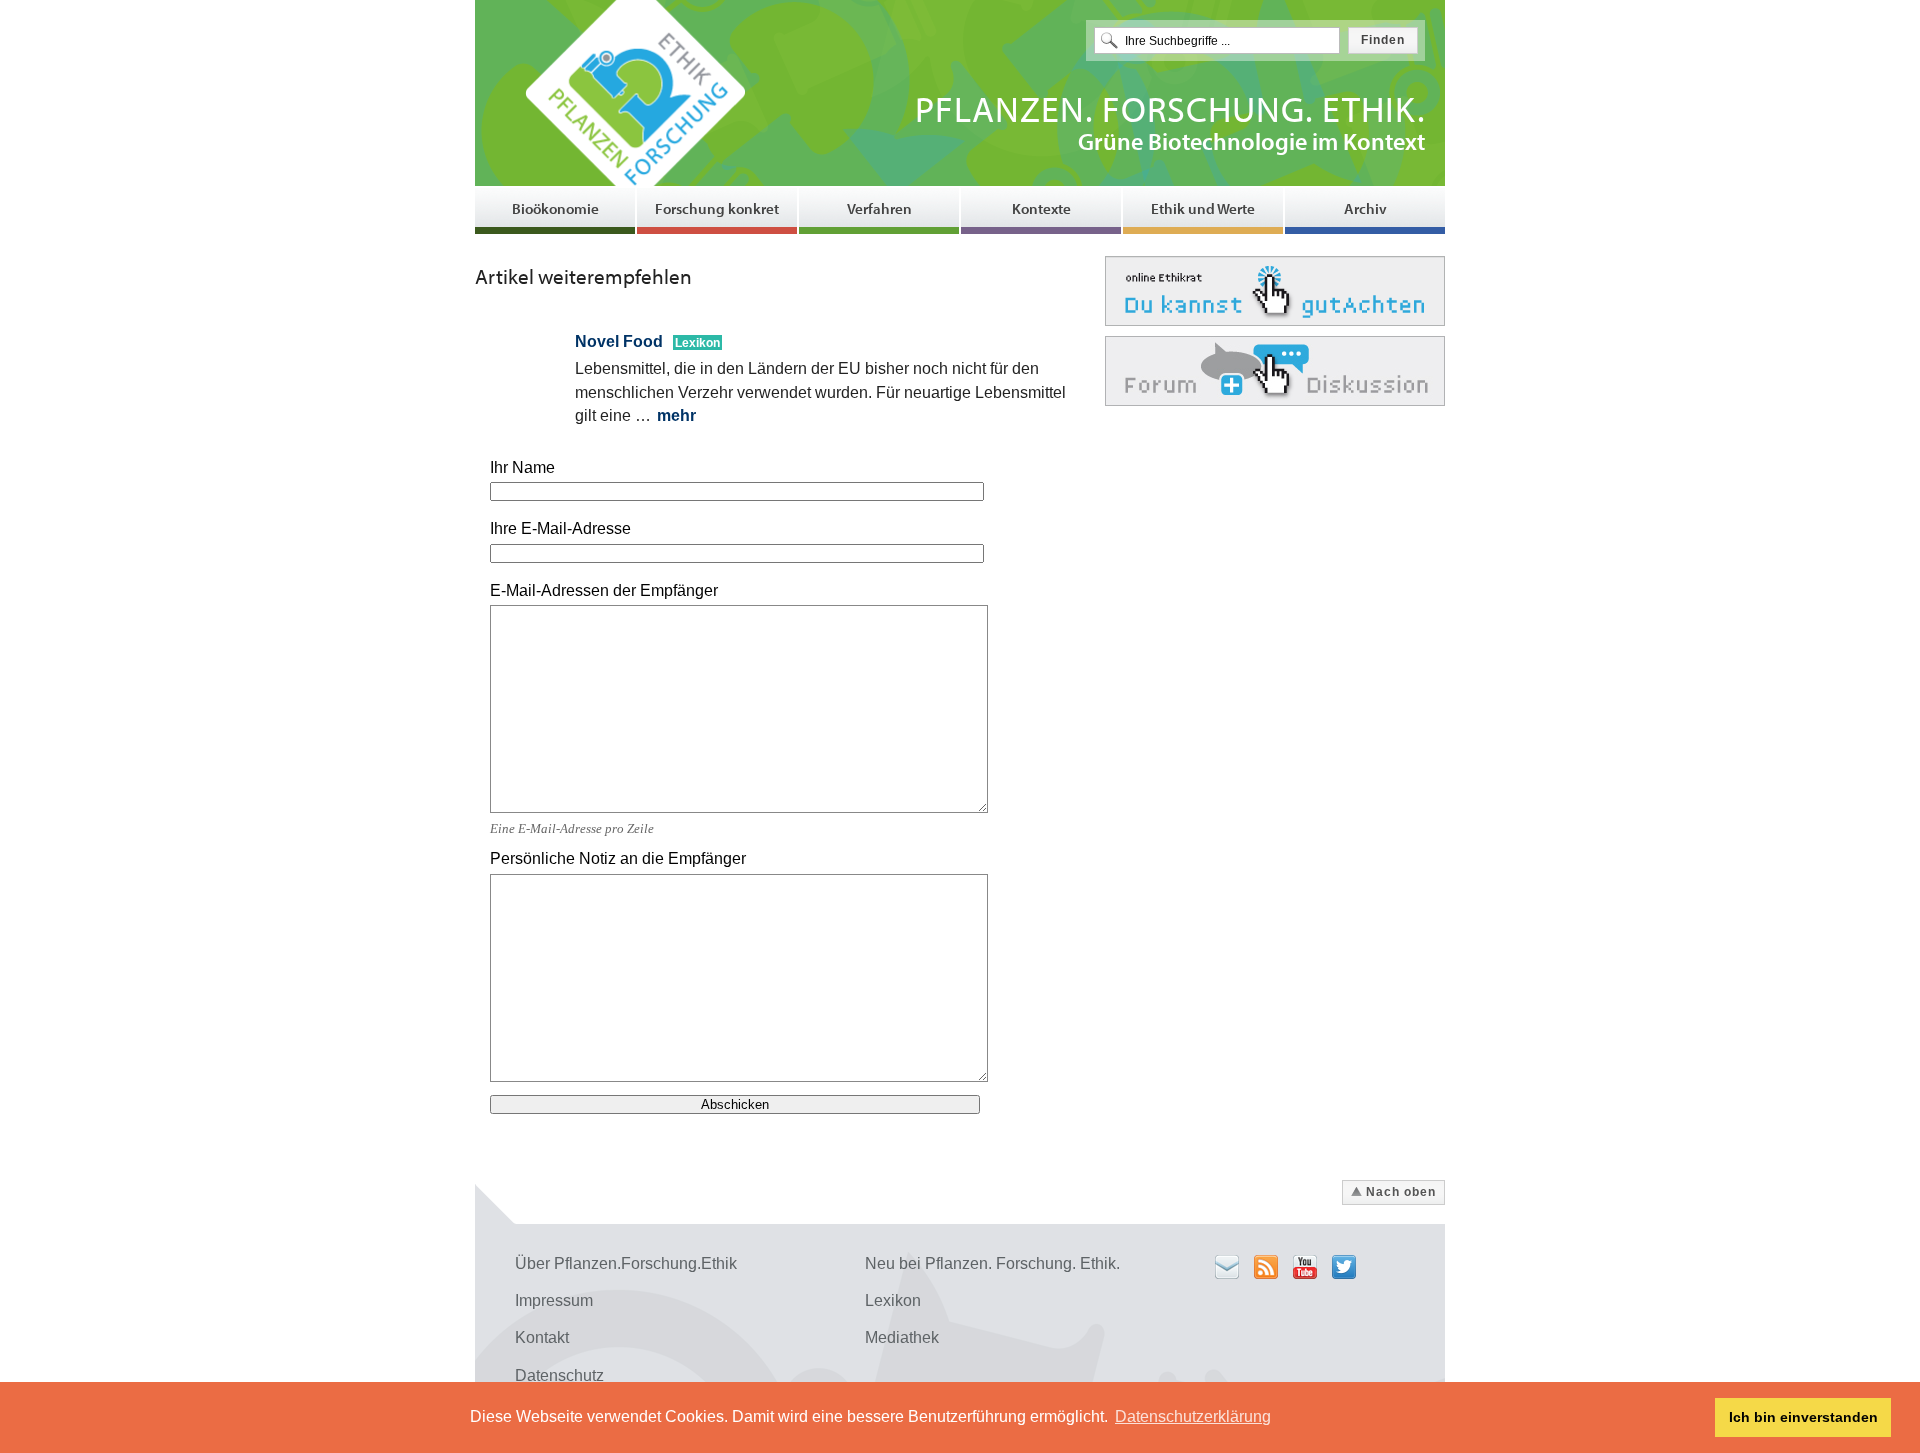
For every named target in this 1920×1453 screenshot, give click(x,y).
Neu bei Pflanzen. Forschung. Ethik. (992, 1263)
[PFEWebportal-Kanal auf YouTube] (1305, 1267)
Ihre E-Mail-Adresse (560, 528)
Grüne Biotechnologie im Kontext (1170, 126)
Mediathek (902, 1337)
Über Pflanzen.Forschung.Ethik (626, 1263)
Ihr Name (522, 467)
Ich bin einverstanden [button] (1803, 1417)
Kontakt (542, 1337)
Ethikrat (1275, 291)
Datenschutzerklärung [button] (1193, 1416)
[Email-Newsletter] (1227, 1267)
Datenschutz (559, 1375)
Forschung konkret (717, 208)
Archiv (1365, 208)
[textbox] (1217, 40)
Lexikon (893, 1300)
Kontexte (1041, 208)
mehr (676, 415)
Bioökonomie (555, 208)
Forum (1275, 371)
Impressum (554, 1300)
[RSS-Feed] (1266, 1267)
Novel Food (621, 341)
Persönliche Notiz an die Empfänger (618, 858)
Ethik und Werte (1203, 208)
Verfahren (879, 208)
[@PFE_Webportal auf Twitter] (1344, 1267)
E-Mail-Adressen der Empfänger (604, 590)
